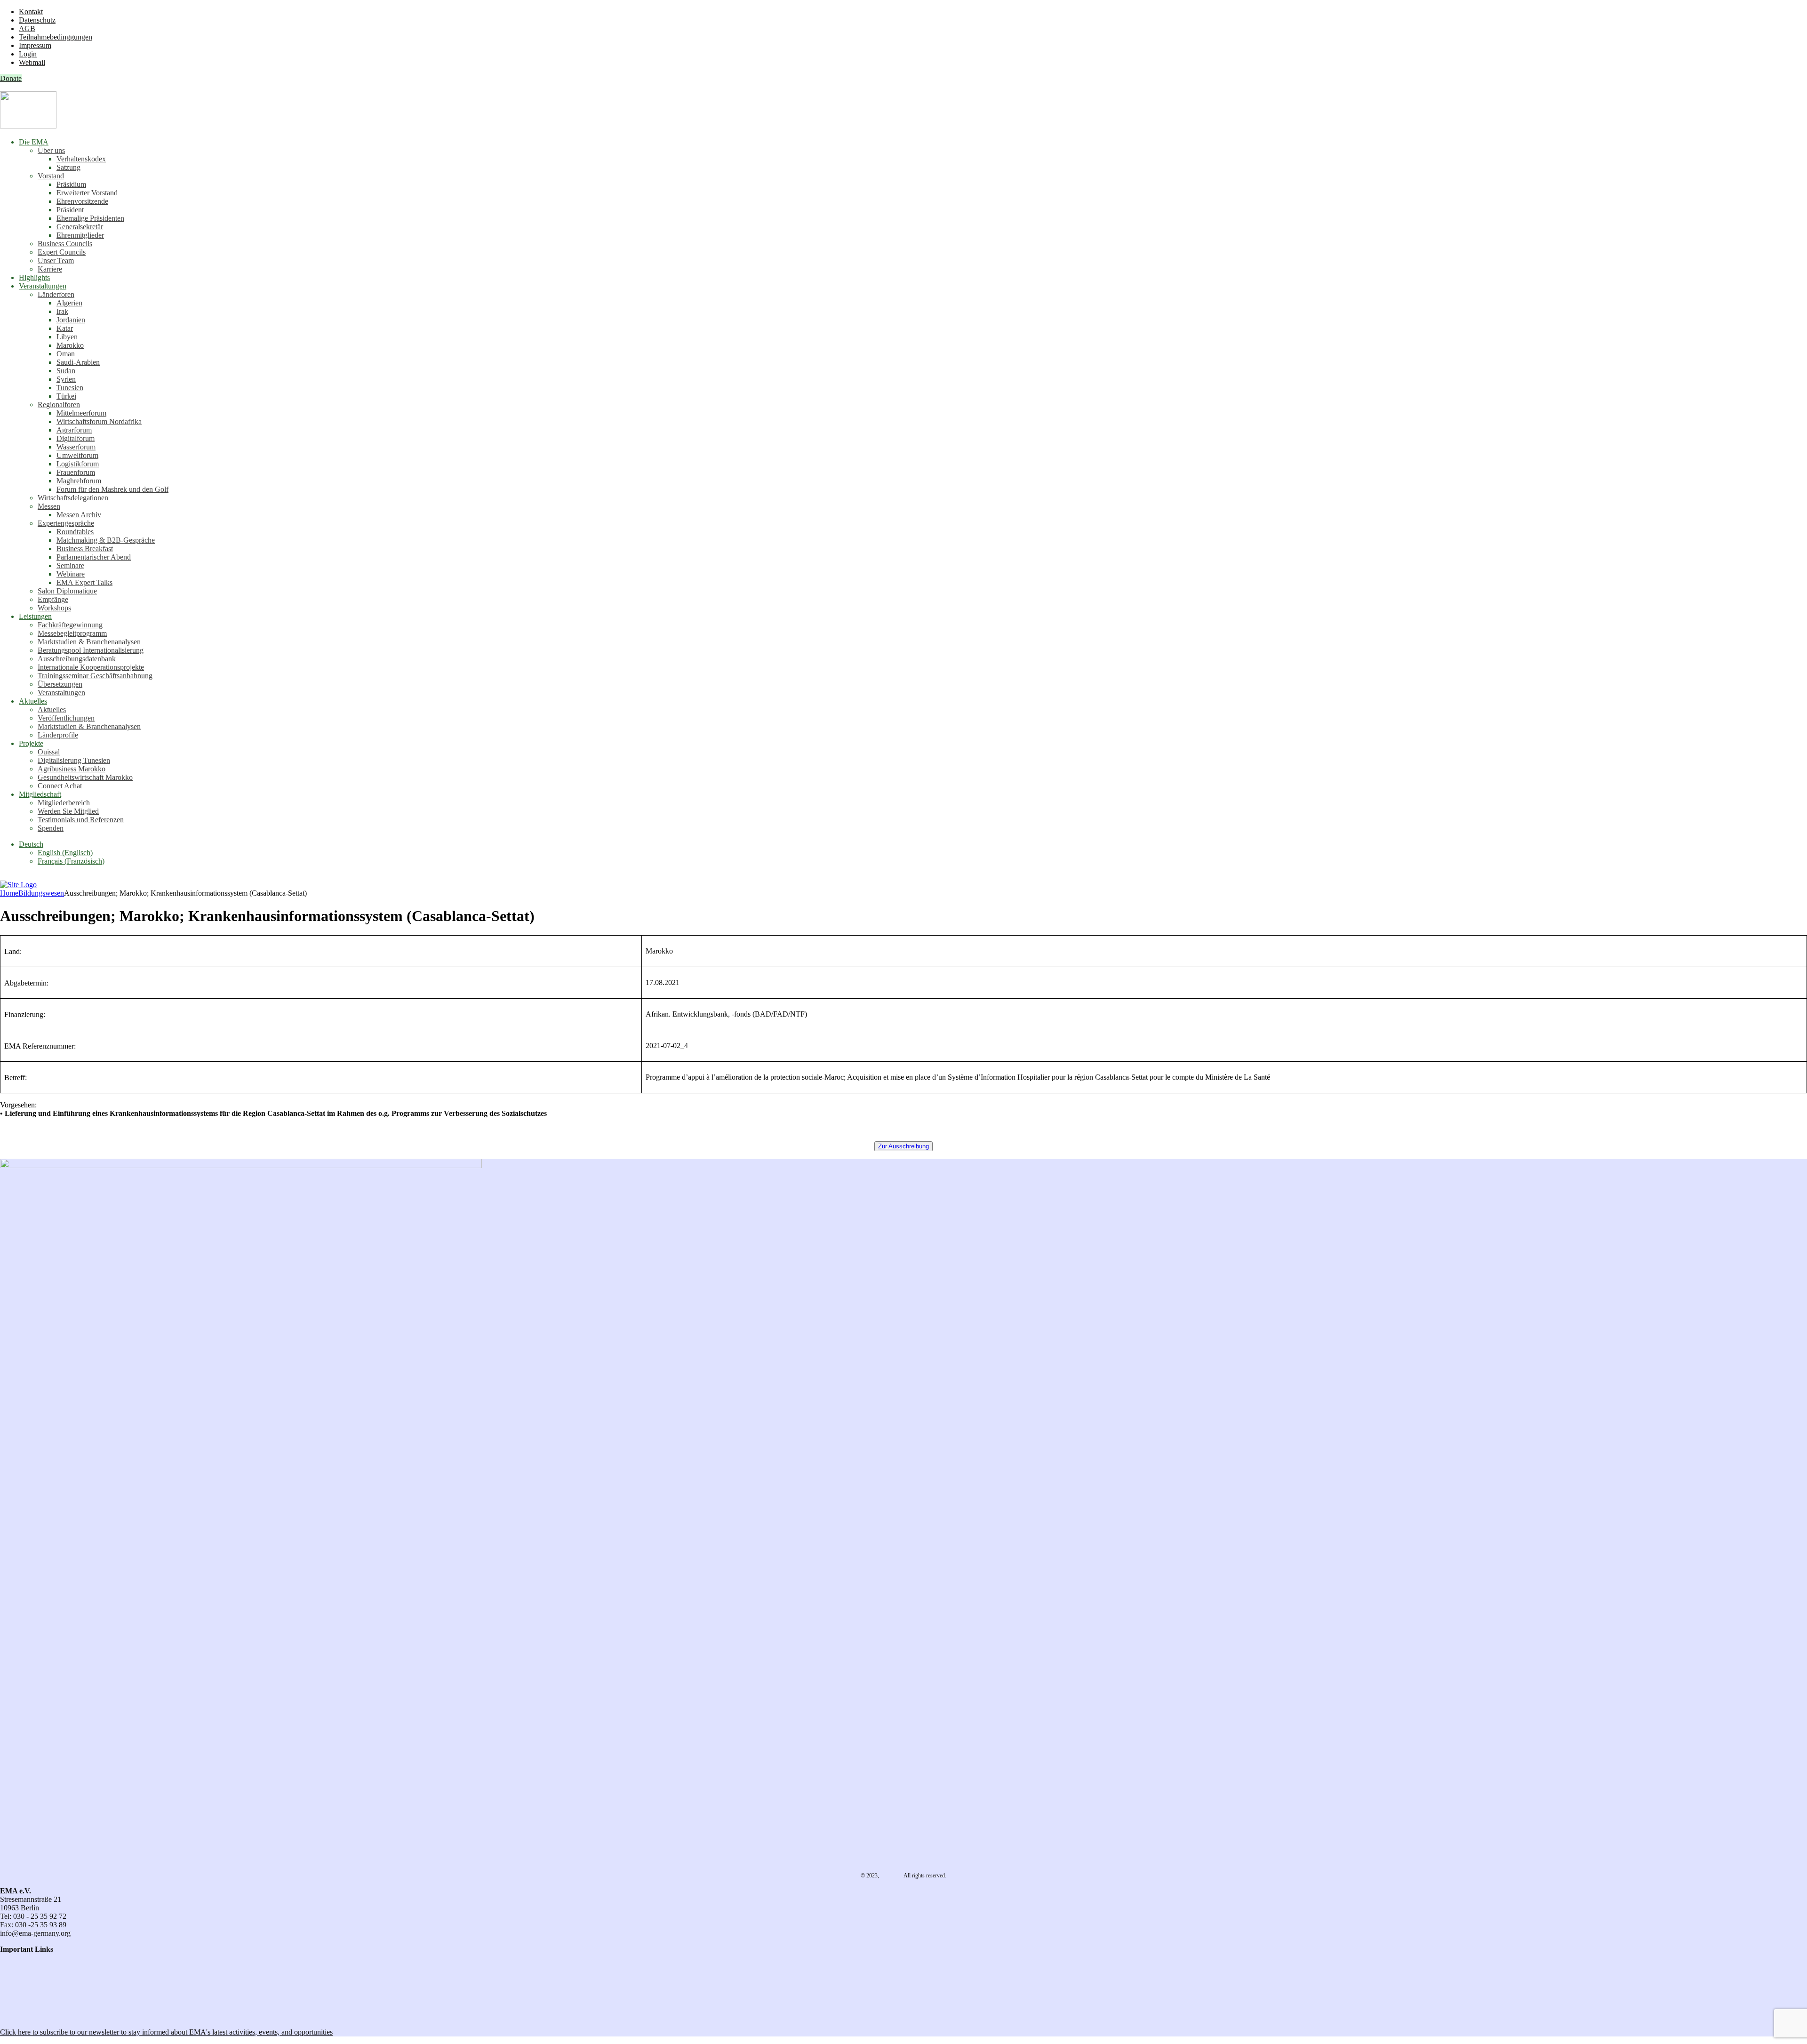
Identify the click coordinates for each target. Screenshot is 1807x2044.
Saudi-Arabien (78, 362)
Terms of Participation (33, 1975)
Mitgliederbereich (64, 803)
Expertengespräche (66, 523)
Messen (49, 506)
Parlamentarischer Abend (94, 557)
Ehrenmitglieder (80, 235)
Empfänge (53, 599)
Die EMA (34, 142)
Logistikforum (78, 464)
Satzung (68, 167)
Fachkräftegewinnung (70, 625)
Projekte (31, 743)
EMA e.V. (892, 1876)
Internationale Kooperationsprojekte (91, 667)
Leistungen (35, 616)
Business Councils (65, 244)
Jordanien (71, 320)
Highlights (34, 277)
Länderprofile (58, 735)
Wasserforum (76, 447)
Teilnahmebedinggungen (56, 37)
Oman (66, 354)
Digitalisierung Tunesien (74, 760)
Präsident (70, 210)
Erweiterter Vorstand (87, 193)
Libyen (67, 337)
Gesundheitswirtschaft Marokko (85, 777)
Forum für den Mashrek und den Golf (112, 489)
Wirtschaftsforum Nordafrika (99, 421)
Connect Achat (60, 786)
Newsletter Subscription (38, 2016)
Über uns (51, 150)
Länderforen (56, 294)
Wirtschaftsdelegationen (73, 498)
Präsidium (71, 184)
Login (28, 54)
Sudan (66, 371)
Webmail (32, 62)
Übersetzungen (60, 684)
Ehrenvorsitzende (82, 201)
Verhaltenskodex (81, 159)
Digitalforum (76, 438)
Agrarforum (74, 430)
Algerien (69, 303)
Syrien (66, 379)
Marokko (70, 345)
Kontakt (31, 12)
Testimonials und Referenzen (81, 820)
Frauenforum (76, 472)
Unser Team (56, 261)
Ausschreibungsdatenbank (77, 659)
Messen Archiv (79, 515)
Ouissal (49, 752)
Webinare (71, 574)
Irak (62, 311)
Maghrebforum (79, 481)
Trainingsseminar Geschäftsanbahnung (95, 676)
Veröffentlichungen (66, 718)
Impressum (35, 45)
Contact (12, 1958)
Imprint (11, 1983)
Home (9, 893)
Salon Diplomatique (67, 591)
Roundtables (75, 532)
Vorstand (51, 176)
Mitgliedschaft (40, 794)
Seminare (70, 565)
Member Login (22, 1992)
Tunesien (70, 388)
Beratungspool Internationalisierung (91, 650)
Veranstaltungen (43, 286)
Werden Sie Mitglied (68, 811)
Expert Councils (62, 252)
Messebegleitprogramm (72, 633)
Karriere (50, 269)
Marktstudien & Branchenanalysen (89, 642)
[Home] (18, 885)
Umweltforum (77, 455)
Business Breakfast (85, 549)
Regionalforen (59, 405)
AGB (27, 28)
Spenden (51, 828)
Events (10, 2000)
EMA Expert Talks (84, 582)
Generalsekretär (80, 227)
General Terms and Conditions (45, 1966)
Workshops (54, 608)
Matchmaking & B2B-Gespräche (106, 540)
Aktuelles (33, 701)
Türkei (66, 396)
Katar (65, 328)
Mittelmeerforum (81, 413)
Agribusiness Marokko (72, 769)
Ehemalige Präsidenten (90, 218)
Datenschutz (37, 20)
